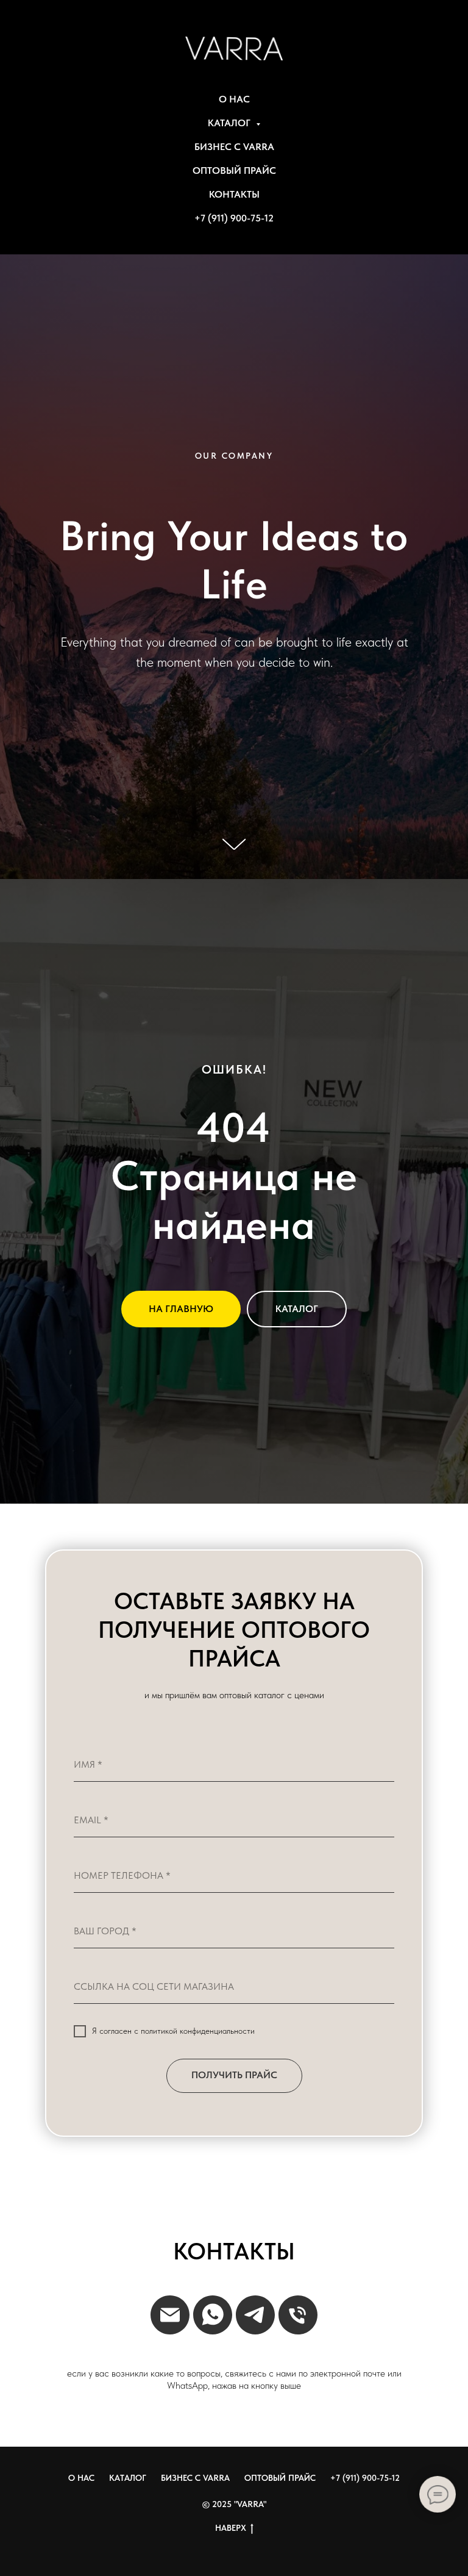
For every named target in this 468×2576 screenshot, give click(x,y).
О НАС (234, 99)
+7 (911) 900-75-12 (234, 218)
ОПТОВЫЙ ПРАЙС (234, 170)
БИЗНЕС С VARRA (234, 147)
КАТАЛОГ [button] (230, 123)
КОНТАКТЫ (234, 194)
